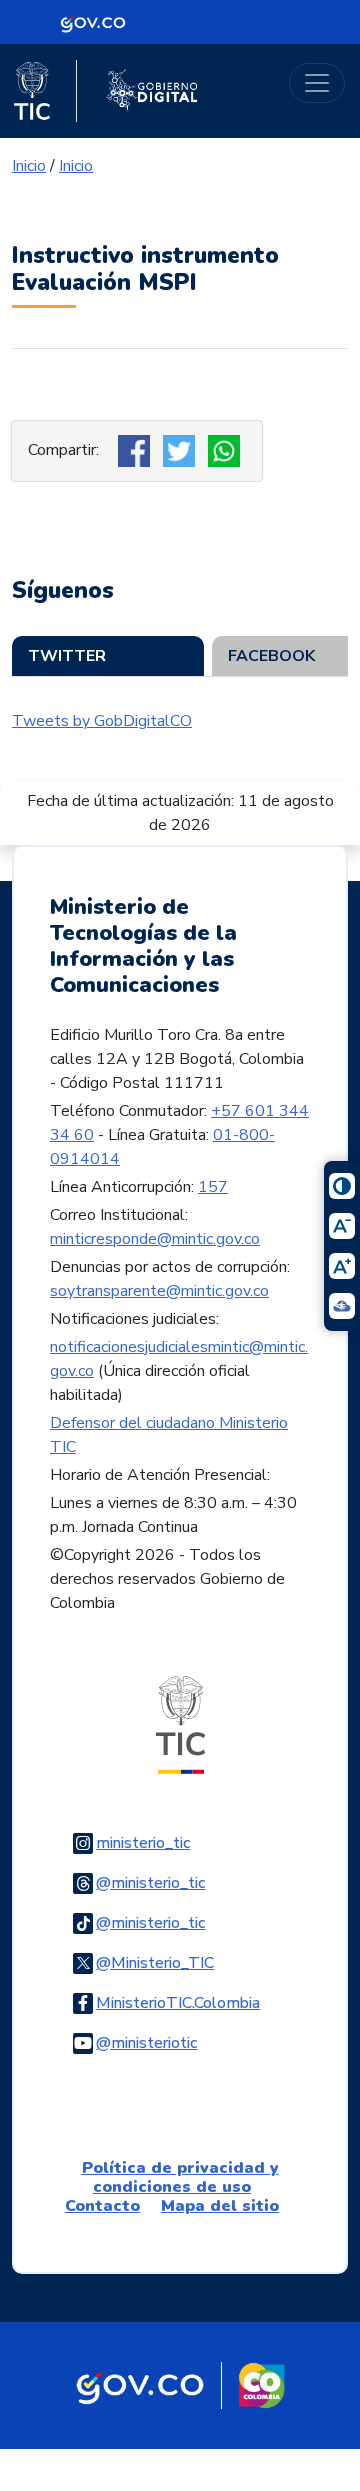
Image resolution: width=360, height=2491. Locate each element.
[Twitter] (181, 450)
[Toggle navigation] (317, 83)
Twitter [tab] (67, 656)
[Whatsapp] (226, 450)
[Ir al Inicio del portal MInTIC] (180, 1723)
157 (213, 1187)
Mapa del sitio (220, 2206)
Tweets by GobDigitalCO (102, 721)
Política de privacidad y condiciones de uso (180, 2177)
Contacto (102, 2206)
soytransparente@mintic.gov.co (159, 1291)
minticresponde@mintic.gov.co (155, 1239)
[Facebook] (136, 450)
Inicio (29, 166)
